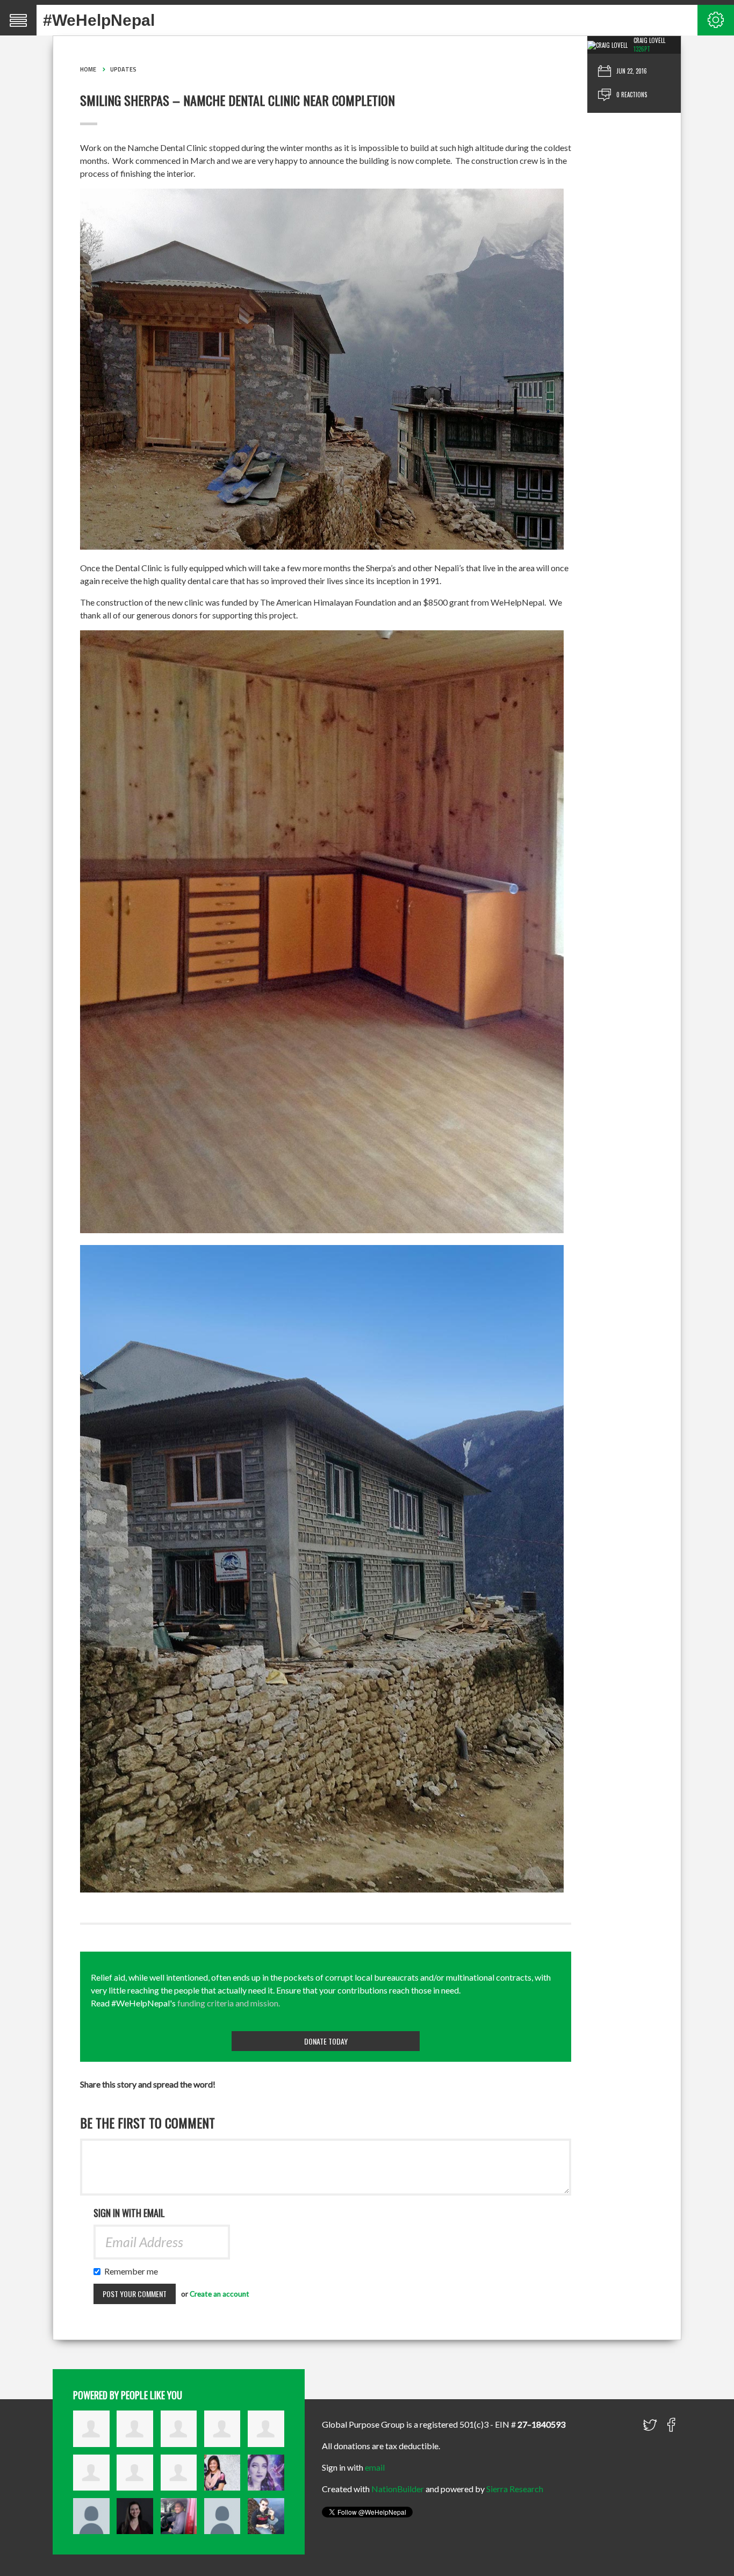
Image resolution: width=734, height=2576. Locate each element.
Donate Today (326, 2041)
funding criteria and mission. (229, 2003)
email (375, 2467)
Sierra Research (515, 2489)
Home (88, 69)
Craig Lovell (649, 40)
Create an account (220, 2294)
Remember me (134, 2271)
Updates (123, 69)
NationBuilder (398, 2489)
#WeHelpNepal (99, 20)
